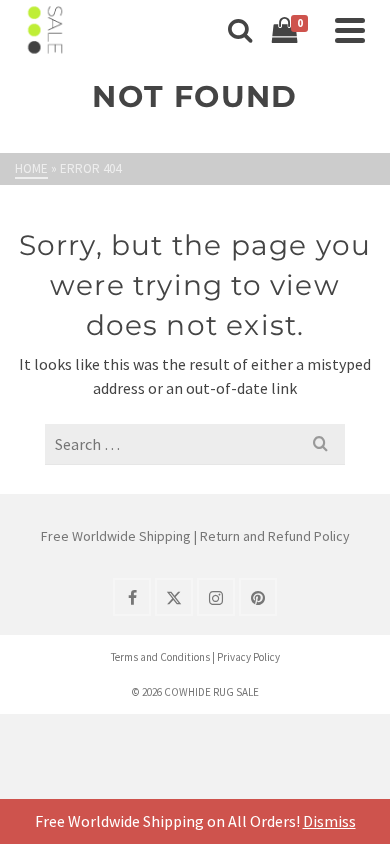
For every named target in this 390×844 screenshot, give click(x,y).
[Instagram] (216, 597)
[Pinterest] (258, 597)
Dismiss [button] (329, 821)
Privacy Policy (248, 657)
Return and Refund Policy (275, 536)
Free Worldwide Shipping (116, 536)
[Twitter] (174, 597)
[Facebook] (132, 597)
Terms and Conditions (160, 657)
